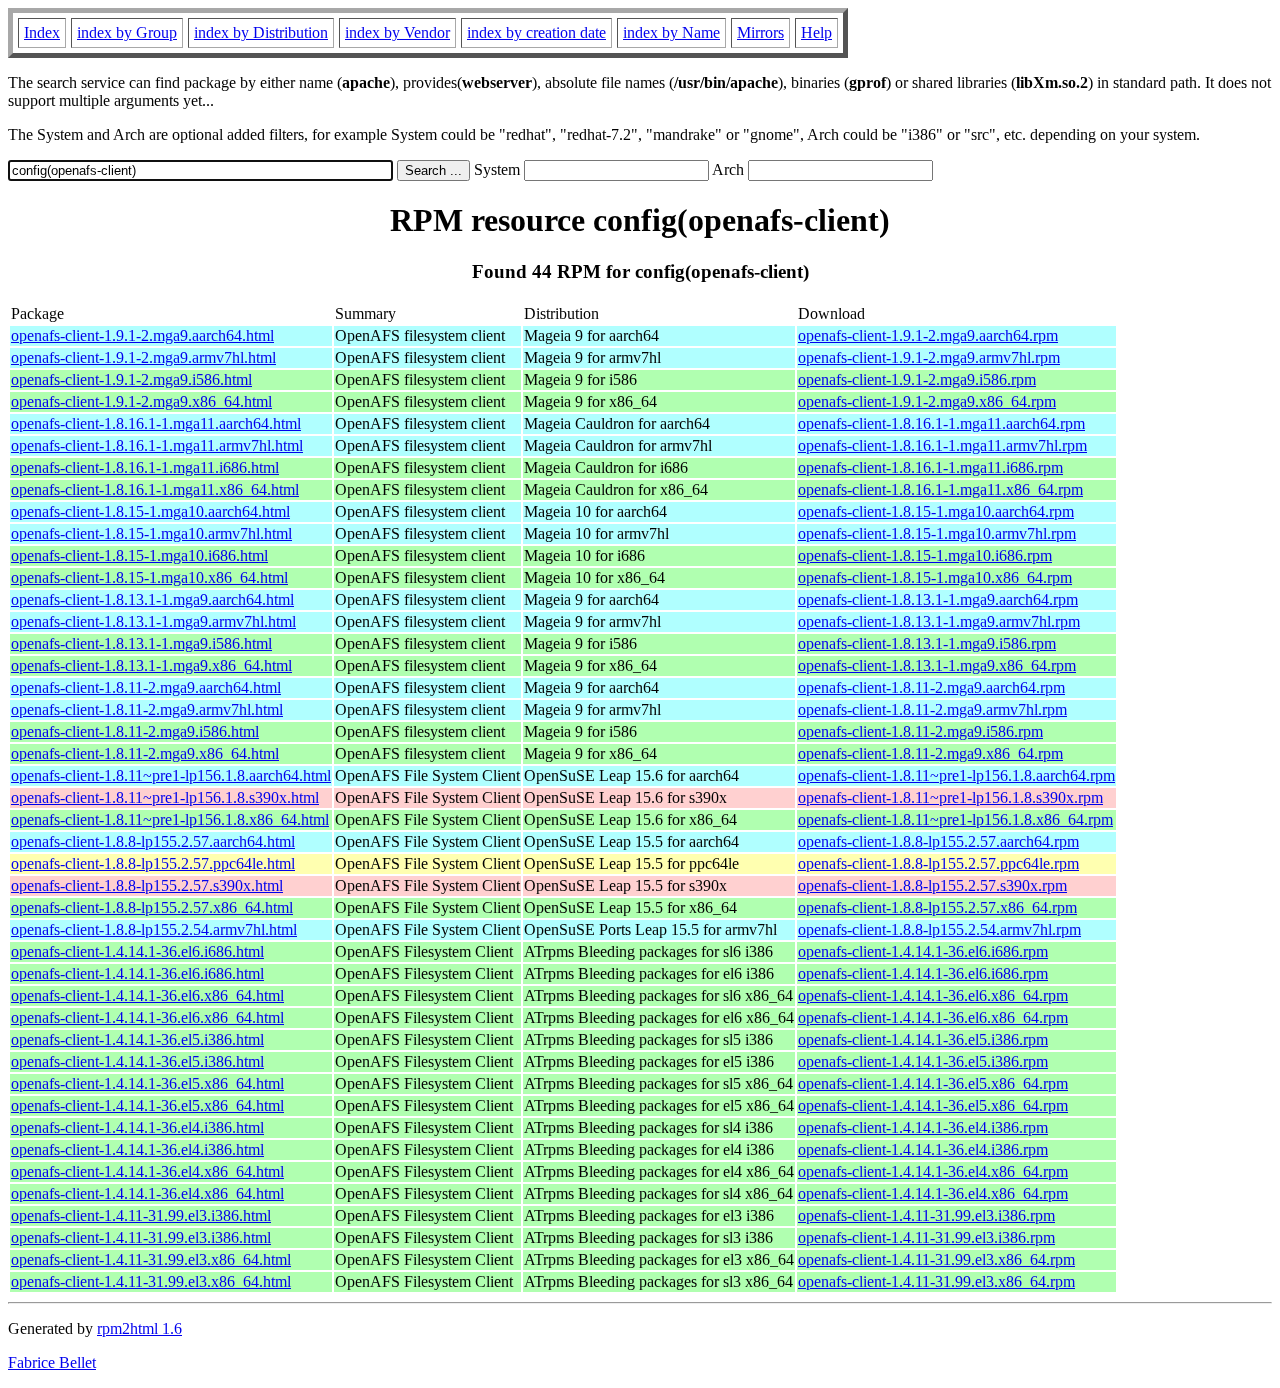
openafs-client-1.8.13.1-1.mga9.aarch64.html (152, 599)
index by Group (127, 32)
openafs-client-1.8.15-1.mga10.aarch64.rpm (936, 511)
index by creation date (536, 32)
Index (42, 32)
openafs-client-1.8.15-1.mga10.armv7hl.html (151, 533)
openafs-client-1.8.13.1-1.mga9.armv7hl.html (153, 621)
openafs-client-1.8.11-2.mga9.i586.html (135, 731)
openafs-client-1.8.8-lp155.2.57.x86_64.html (152, 907)
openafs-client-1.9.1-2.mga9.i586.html (131, 379)
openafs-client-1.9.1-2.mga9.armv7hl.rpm (929, 357)
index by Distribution (261, 32)
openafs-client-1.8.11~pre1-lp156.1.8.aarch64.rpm (956, 775)
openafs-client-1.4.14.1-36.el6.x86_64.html (147, 995)
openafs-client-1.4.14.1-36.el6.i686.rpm (923, 951)
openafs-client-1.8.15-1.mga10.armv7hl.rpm (937, 533)
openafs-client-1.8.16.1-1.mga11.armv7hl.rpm (942, 445)
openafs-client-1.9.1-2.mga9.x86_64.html (141, 401)
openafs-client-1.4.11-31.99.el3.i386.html (141, 1215)
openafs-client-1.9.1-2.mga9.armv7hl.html (143, 357)
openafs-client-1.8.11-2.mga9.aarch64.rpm (931, 687)
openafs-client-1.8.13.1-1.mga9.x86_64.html (151, 665)
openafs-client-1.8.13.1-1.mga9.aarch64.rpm (938, 599)
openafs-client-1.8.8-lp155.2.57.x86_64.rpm (937, 907)
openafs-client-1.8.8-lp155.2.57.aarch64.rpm (938, 841)
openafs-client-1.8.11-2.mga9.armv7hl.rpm (932, 709)
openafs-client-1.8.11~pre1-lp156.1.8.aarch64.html (171, 775)
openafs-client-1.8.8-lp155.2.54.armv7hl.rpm (939, 929)
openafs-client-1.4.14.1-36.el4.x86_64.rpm (933, 1171)
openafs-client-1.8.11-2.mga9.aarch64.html (146, 687)
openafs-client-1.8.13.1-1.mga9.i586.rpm (927, 643)
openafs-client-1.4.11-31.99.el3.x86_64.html (151, 1259)
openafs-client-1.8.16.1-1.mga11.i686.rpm (930, 467)
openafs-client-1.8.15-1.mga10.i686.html (139, 555)
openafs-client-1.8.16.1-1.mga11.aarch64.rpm (941, 423)
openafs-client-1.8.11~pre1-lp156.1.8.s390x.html (165, 797)
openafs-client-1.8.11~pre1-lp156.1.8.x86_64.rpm (955, 819)
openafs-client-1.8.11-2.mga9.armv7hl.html (147, 709)
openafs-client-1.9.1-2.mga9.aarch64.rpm (928, 335)
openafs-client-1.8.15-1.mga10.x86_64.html (149, 577)
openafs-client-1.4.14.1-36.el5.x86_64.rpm (933, 1083)
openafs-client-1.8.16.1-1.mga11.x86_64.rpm (940, 489)
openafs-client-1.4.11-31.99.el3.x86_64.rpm (936, 1259)
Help (816, 32)
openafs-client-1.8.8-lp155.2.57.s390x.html (147, 885)
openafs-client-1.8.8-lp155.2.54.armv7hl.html (154, 929)
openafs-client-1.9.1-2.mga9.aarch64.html (142, 335)
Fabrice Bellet (52, 1362)
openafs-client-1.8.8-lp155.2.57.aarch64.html (153, 841)
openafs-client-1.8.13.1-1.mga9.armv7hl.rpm (939, 621)
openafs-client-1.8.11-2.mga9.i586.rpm (920, 731)
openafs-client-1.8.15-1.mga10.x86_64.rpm (935, 577)
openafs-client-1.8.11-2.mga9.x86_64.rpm (930, 753)
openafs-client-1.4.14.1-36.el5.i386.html (137, 1039)
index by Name (671, 32)
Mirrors (760, 32)
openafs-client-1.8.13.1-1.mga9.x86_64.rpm (937, 665)
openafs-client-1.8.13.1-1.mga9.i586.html (141, 643)
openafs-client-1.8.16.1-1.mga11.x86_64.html (155, 489)
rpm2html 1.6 (139, 1328)
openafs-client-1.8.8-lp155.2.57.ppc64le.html (153, 863)
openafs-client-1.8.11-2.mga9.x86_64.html (145, 753)
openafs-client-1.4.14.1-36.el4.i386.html (137, 1127)
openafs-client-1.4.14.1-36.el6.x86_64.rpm (933, 995)
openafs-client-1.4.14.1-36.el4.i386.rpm (923, 1127)
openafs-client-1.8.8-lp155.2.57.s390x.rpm (932, 885)
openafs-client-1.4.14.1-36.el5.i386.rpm (923, 1039)
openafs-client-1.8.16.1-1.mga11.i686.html (145, 467)
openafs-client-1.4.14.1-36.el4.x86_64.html (147, 1171)
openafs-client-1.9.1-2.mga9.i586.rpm (917, 379)
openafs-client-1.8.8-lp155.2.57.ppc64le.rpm (938, 863)
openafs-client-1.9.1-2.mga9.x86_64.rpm (927, 401)
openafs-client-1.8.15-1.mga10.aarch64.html (150, 511)
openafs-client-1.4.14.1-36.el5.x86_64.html (147, 1083)
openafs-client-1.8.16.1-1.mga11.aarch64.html (156, 423)
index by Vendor (397, 32)
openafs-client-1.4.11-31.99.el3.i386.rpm (926, 1215)
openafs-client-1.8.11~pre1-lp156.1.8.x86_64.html (170, 819)
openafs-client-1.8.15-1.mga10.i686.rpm (925, 555)
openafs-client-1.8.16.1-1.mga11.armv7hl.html (157, 445)
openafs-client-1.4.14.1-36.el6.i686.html (137, 951)
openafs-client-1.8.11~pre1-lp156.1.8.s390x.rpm (950, 797)
